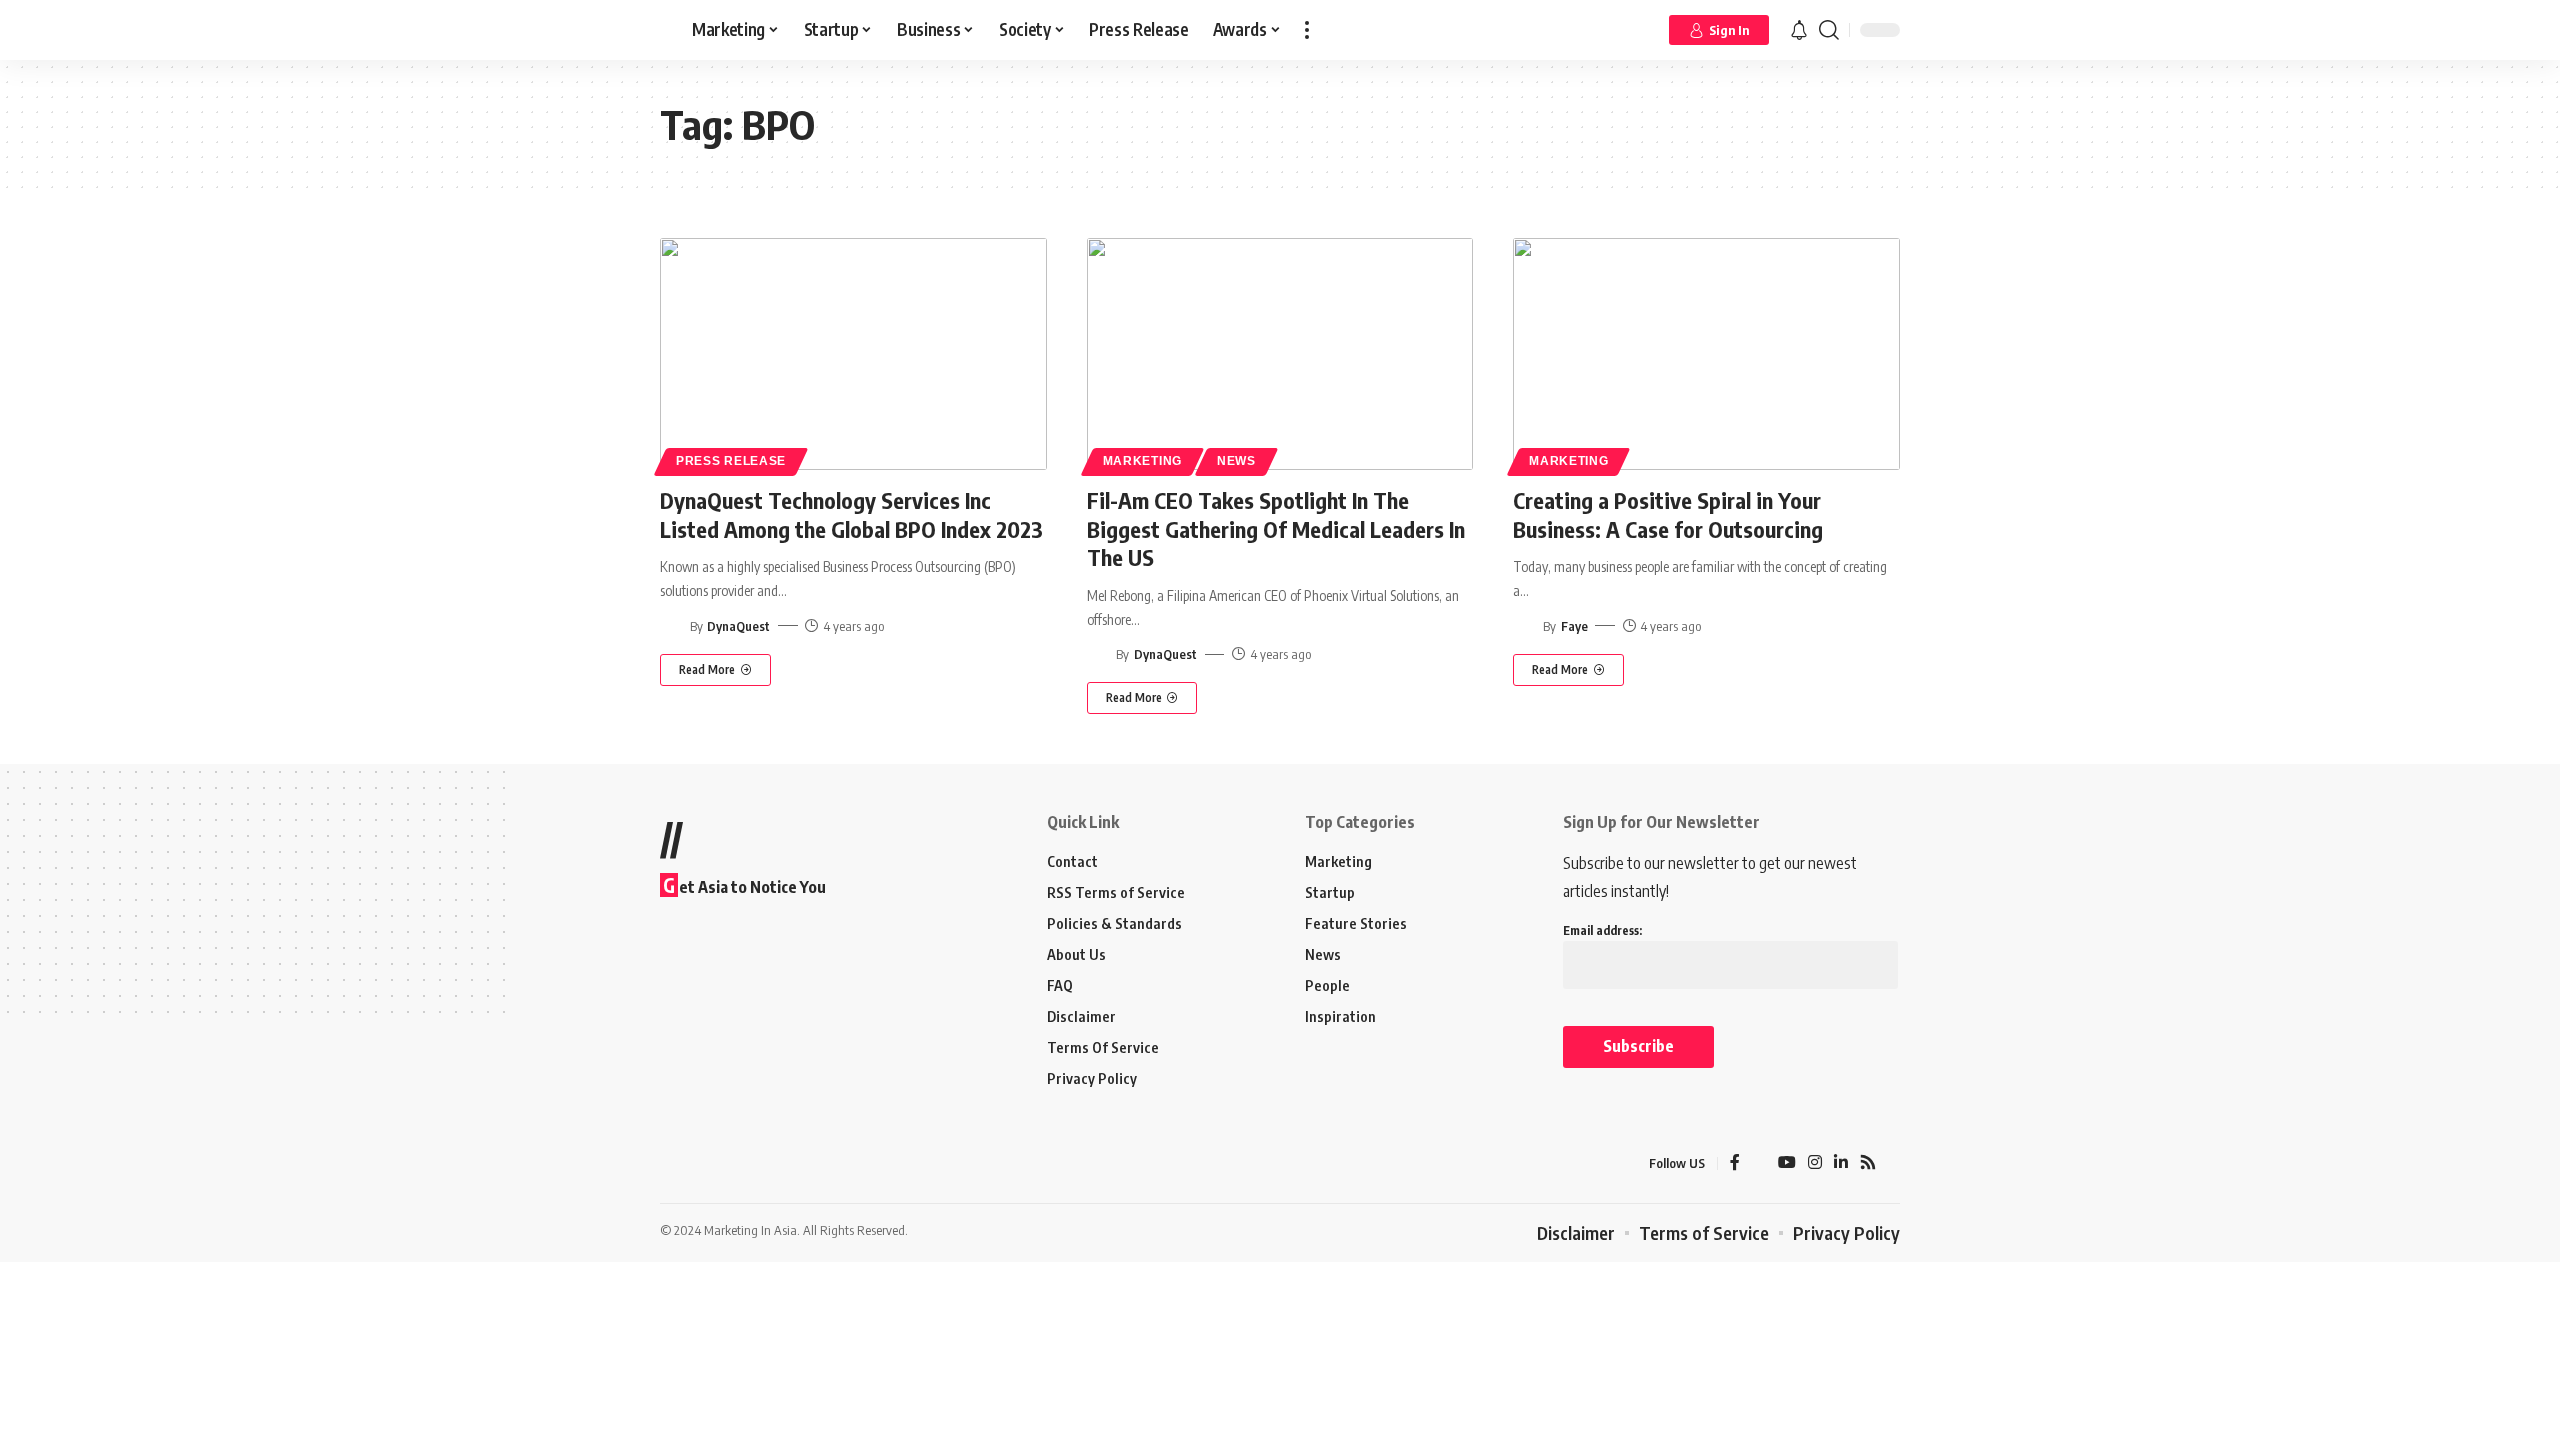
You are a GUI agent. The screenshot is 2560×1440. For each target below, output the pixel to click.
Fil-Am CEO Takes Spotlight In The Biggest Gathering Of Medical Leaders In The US (1276, 528)
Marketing (1142, 461)
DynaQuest (738, 626)
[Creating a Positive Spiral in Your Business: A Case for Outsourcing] (1706, 354)
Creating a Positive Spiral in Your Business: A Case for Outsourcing (1668, 514)
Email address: (1602, 930)
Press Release (731, 461)
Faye (1574, 626)
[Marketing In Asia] (704, 1163)
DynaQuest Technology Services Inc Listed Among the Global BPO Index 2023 (851, 514)
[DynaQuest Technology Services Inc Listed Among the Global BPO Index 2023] (853, 354)
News (1236, 461)
